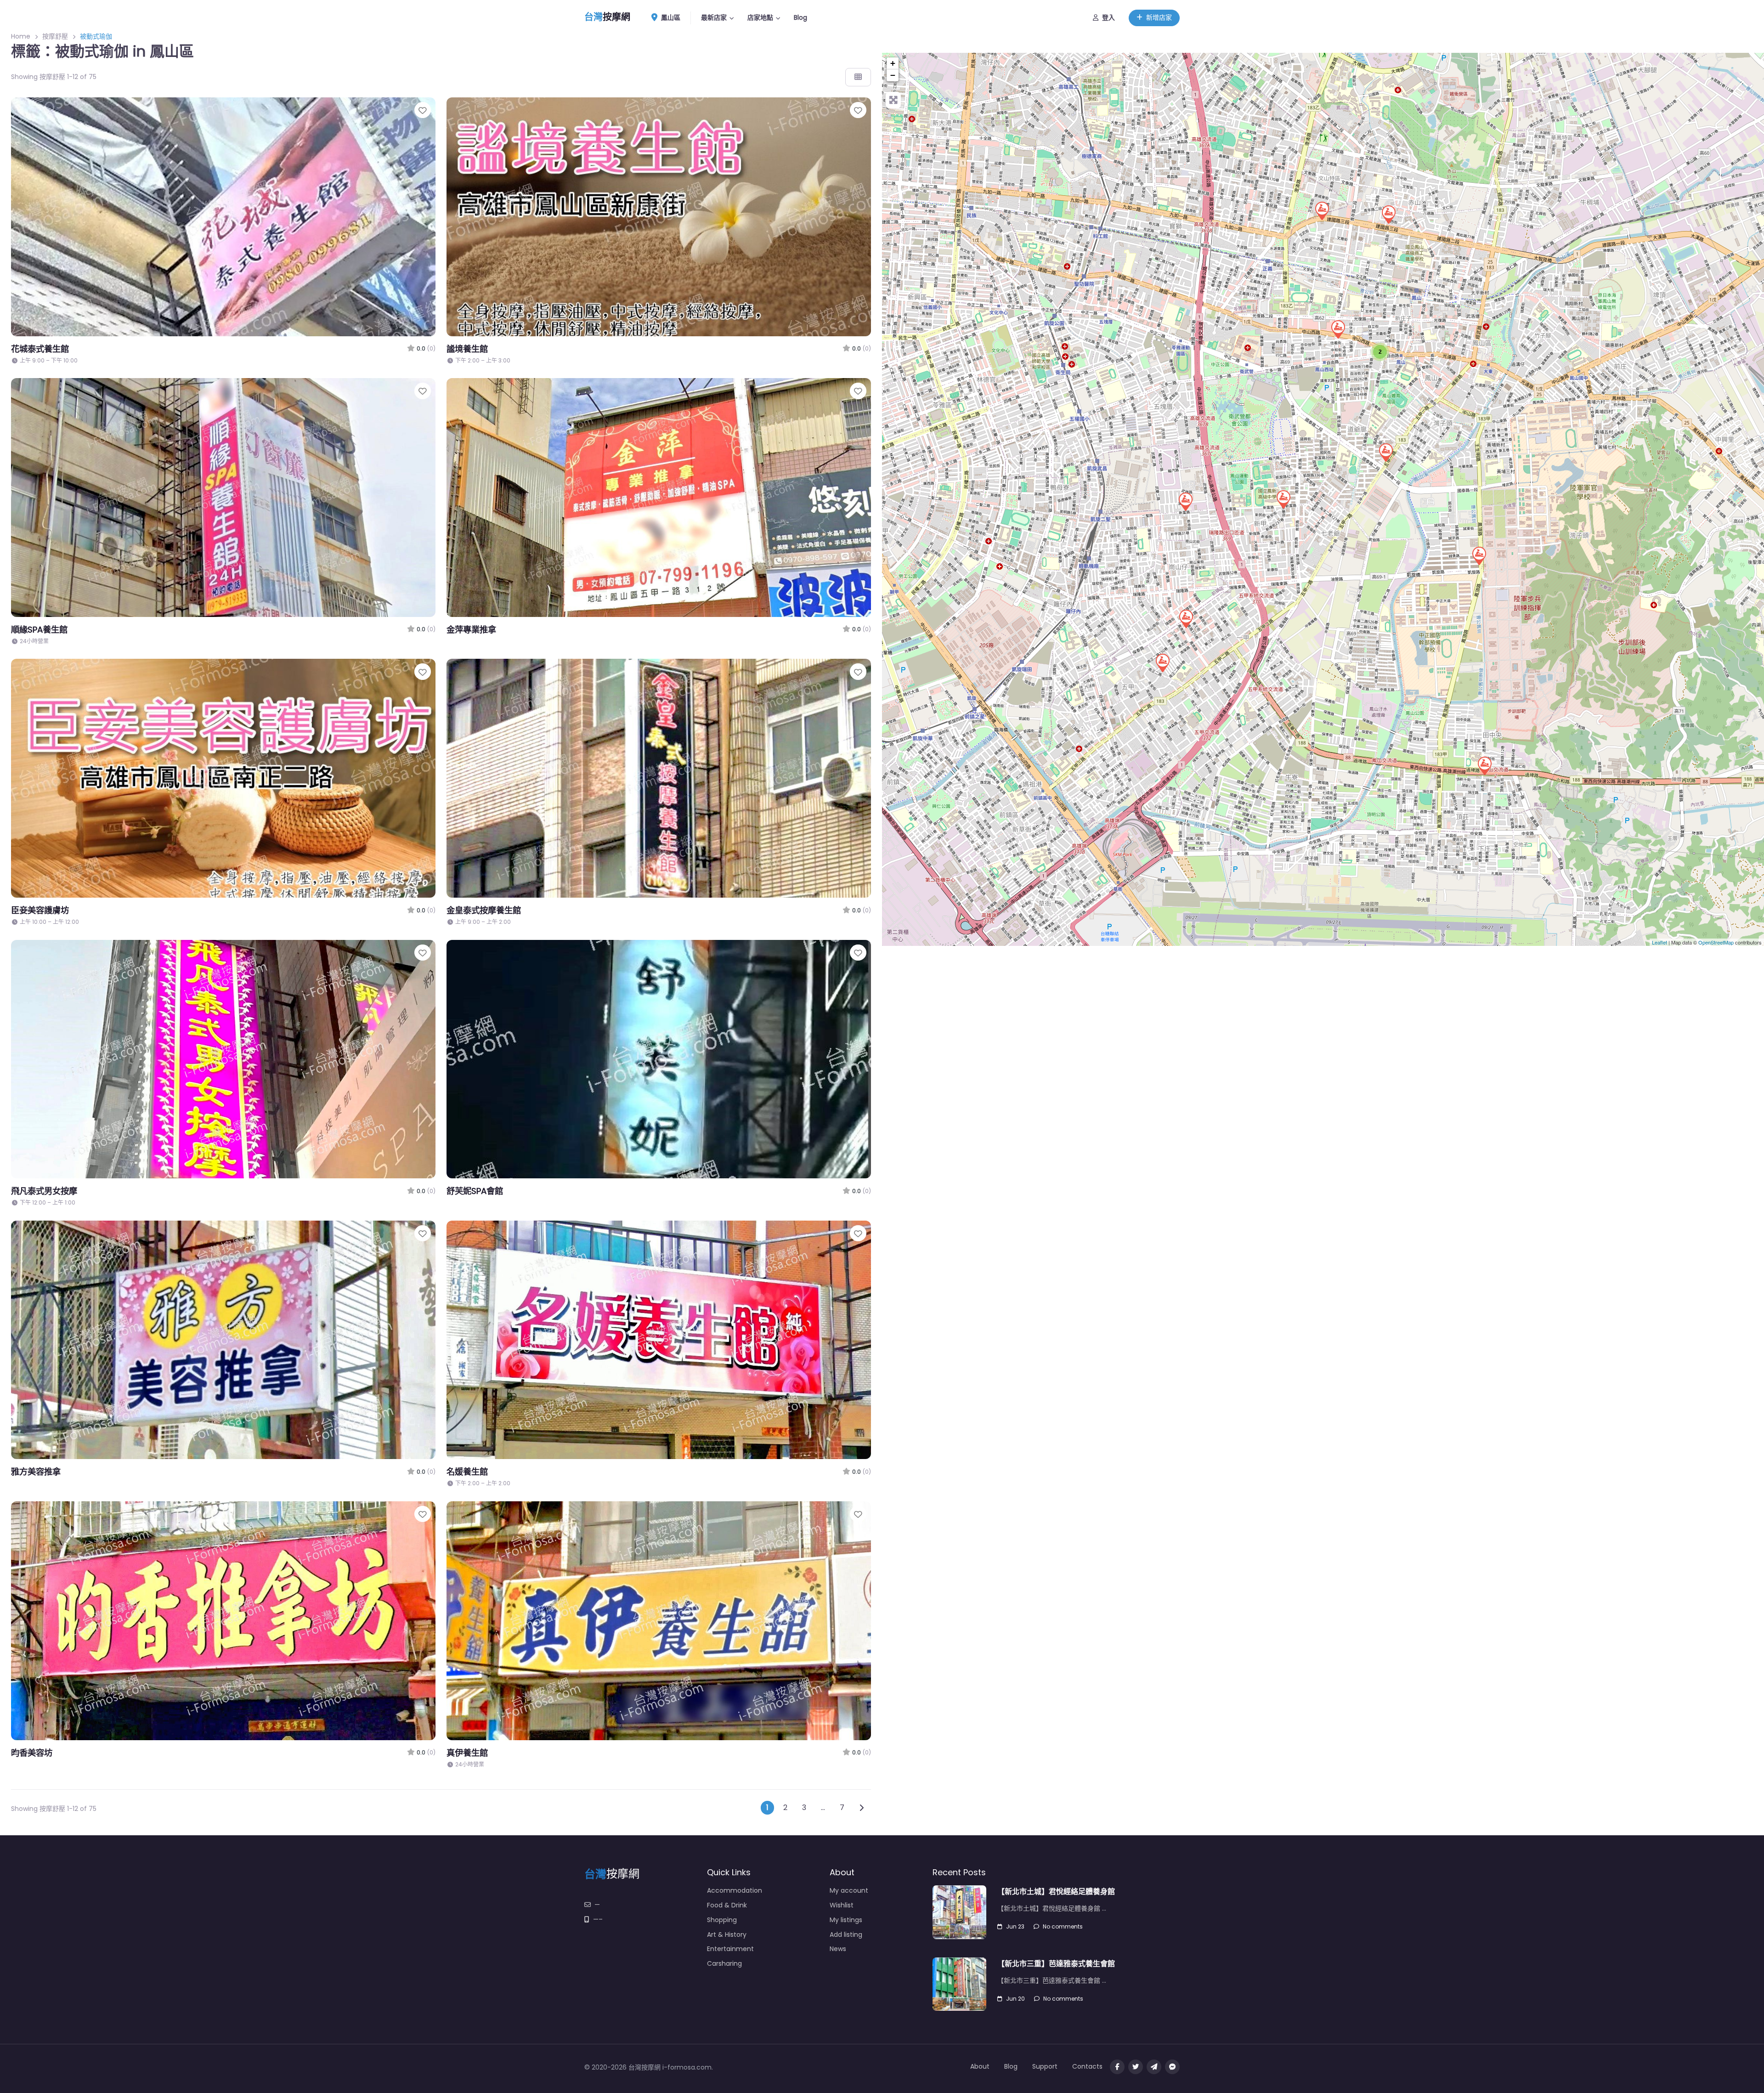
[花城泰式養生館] (1484, 765)
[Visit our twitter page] (1136, 2067)
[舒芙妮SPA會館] (1479, 555)
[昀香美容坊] (1338, 329)
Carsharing (724, 1963)
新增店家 (1159, 17)
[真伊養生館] (1186, 618)
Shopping (722, 1920)
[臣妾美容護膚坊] (1162, 662)
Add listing (846, 1935)
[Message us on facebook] (1172, 2067)
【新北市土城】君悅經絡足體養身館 (1056, 1892)
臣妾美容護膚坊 (40, 910)
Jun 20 (1015, 1999)
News (838, 1949)
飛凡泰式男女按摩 (44, 1191)
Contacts (1087, 2066)
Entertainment (730, 1949)
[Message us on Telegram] (1154, 2067)
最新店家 (714, 17)
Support (1045, 2066)
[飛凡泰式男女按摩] (1322, 210)
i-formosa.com (687, 2067)
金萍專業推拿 (471, 630)
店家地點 (760, 17)
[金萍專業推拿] (1385, 452)
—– (598, 1919)
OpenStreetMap (1716, 942)
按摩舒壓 (55, 36)
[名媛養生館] (1185, 501)
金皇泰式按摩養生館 (484, 910)
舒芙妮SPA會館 (475, 1191)
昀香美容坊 (32, 1753)
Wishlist (842, 1905)
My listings (846, 1920)
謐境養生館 (467, 349)
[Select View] (858, 77)
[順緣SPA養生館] (1388, 214)
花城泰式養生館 (40, 349)
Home (21, 36)
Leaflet (1659, 942)
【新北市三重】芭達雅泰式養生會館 (1056, 1964)
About (980, 2066)
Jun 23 (1015, 1926)
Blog (800, 17)
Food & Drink (727, 1905)
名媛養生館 (467, 1472)
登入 (1108, 17)
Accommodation (735, 1890)
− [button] (893, 75)
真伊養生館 (467, 1753)
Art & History (727, 1935)
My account (849, 1890)
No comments (1063, 1926)
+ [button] (893, 63)
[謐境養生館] (1283, 499)
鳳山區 (670, 17)
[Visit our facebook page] (1117, 2067)
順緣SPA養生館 (39, 630)
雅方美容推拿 (36, 1472)
